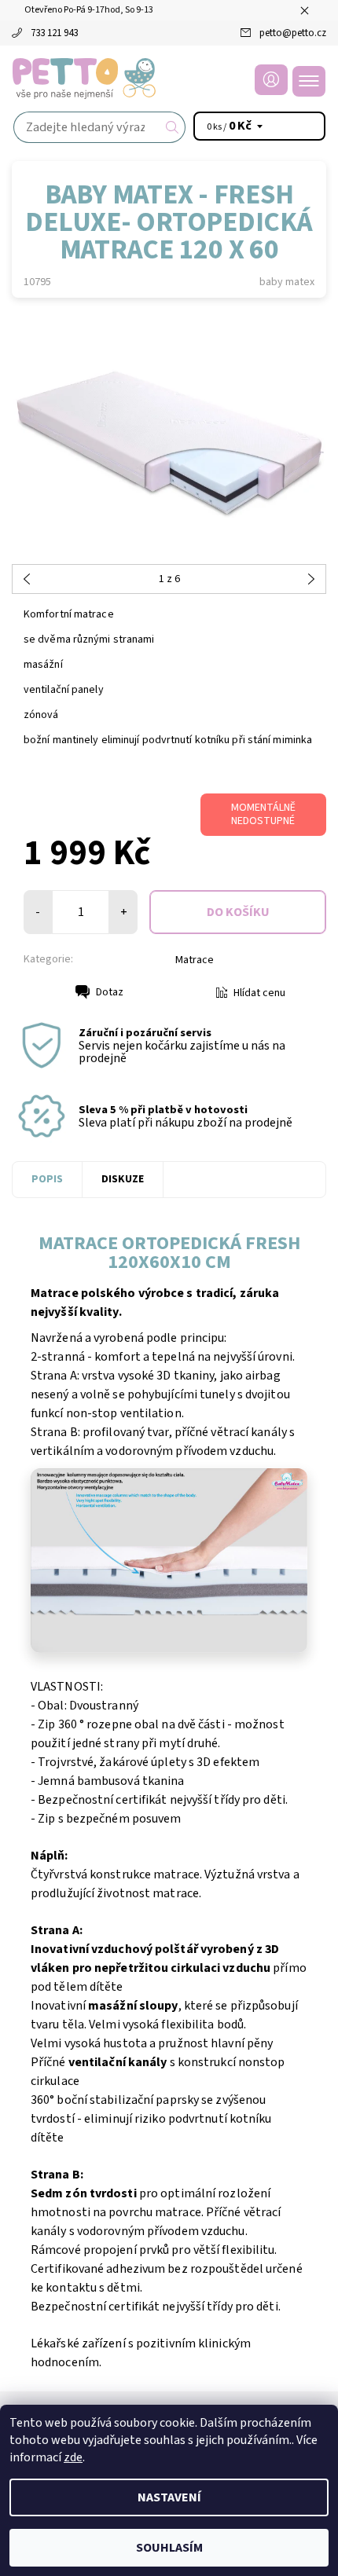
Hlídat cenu (259, 993)
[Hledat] (173, 127)
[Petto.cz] (169, 79)
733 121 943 (54, 33)
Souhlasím (169, 2548)
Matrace (195, 960)
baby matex (287, 282)
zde (73, 2457)
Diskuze (123, 1179)
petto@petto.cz (293, 33)
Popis (47, 1179)
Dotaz (110, 992)
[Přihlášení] (271, 80)
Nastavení (169, 2497)
